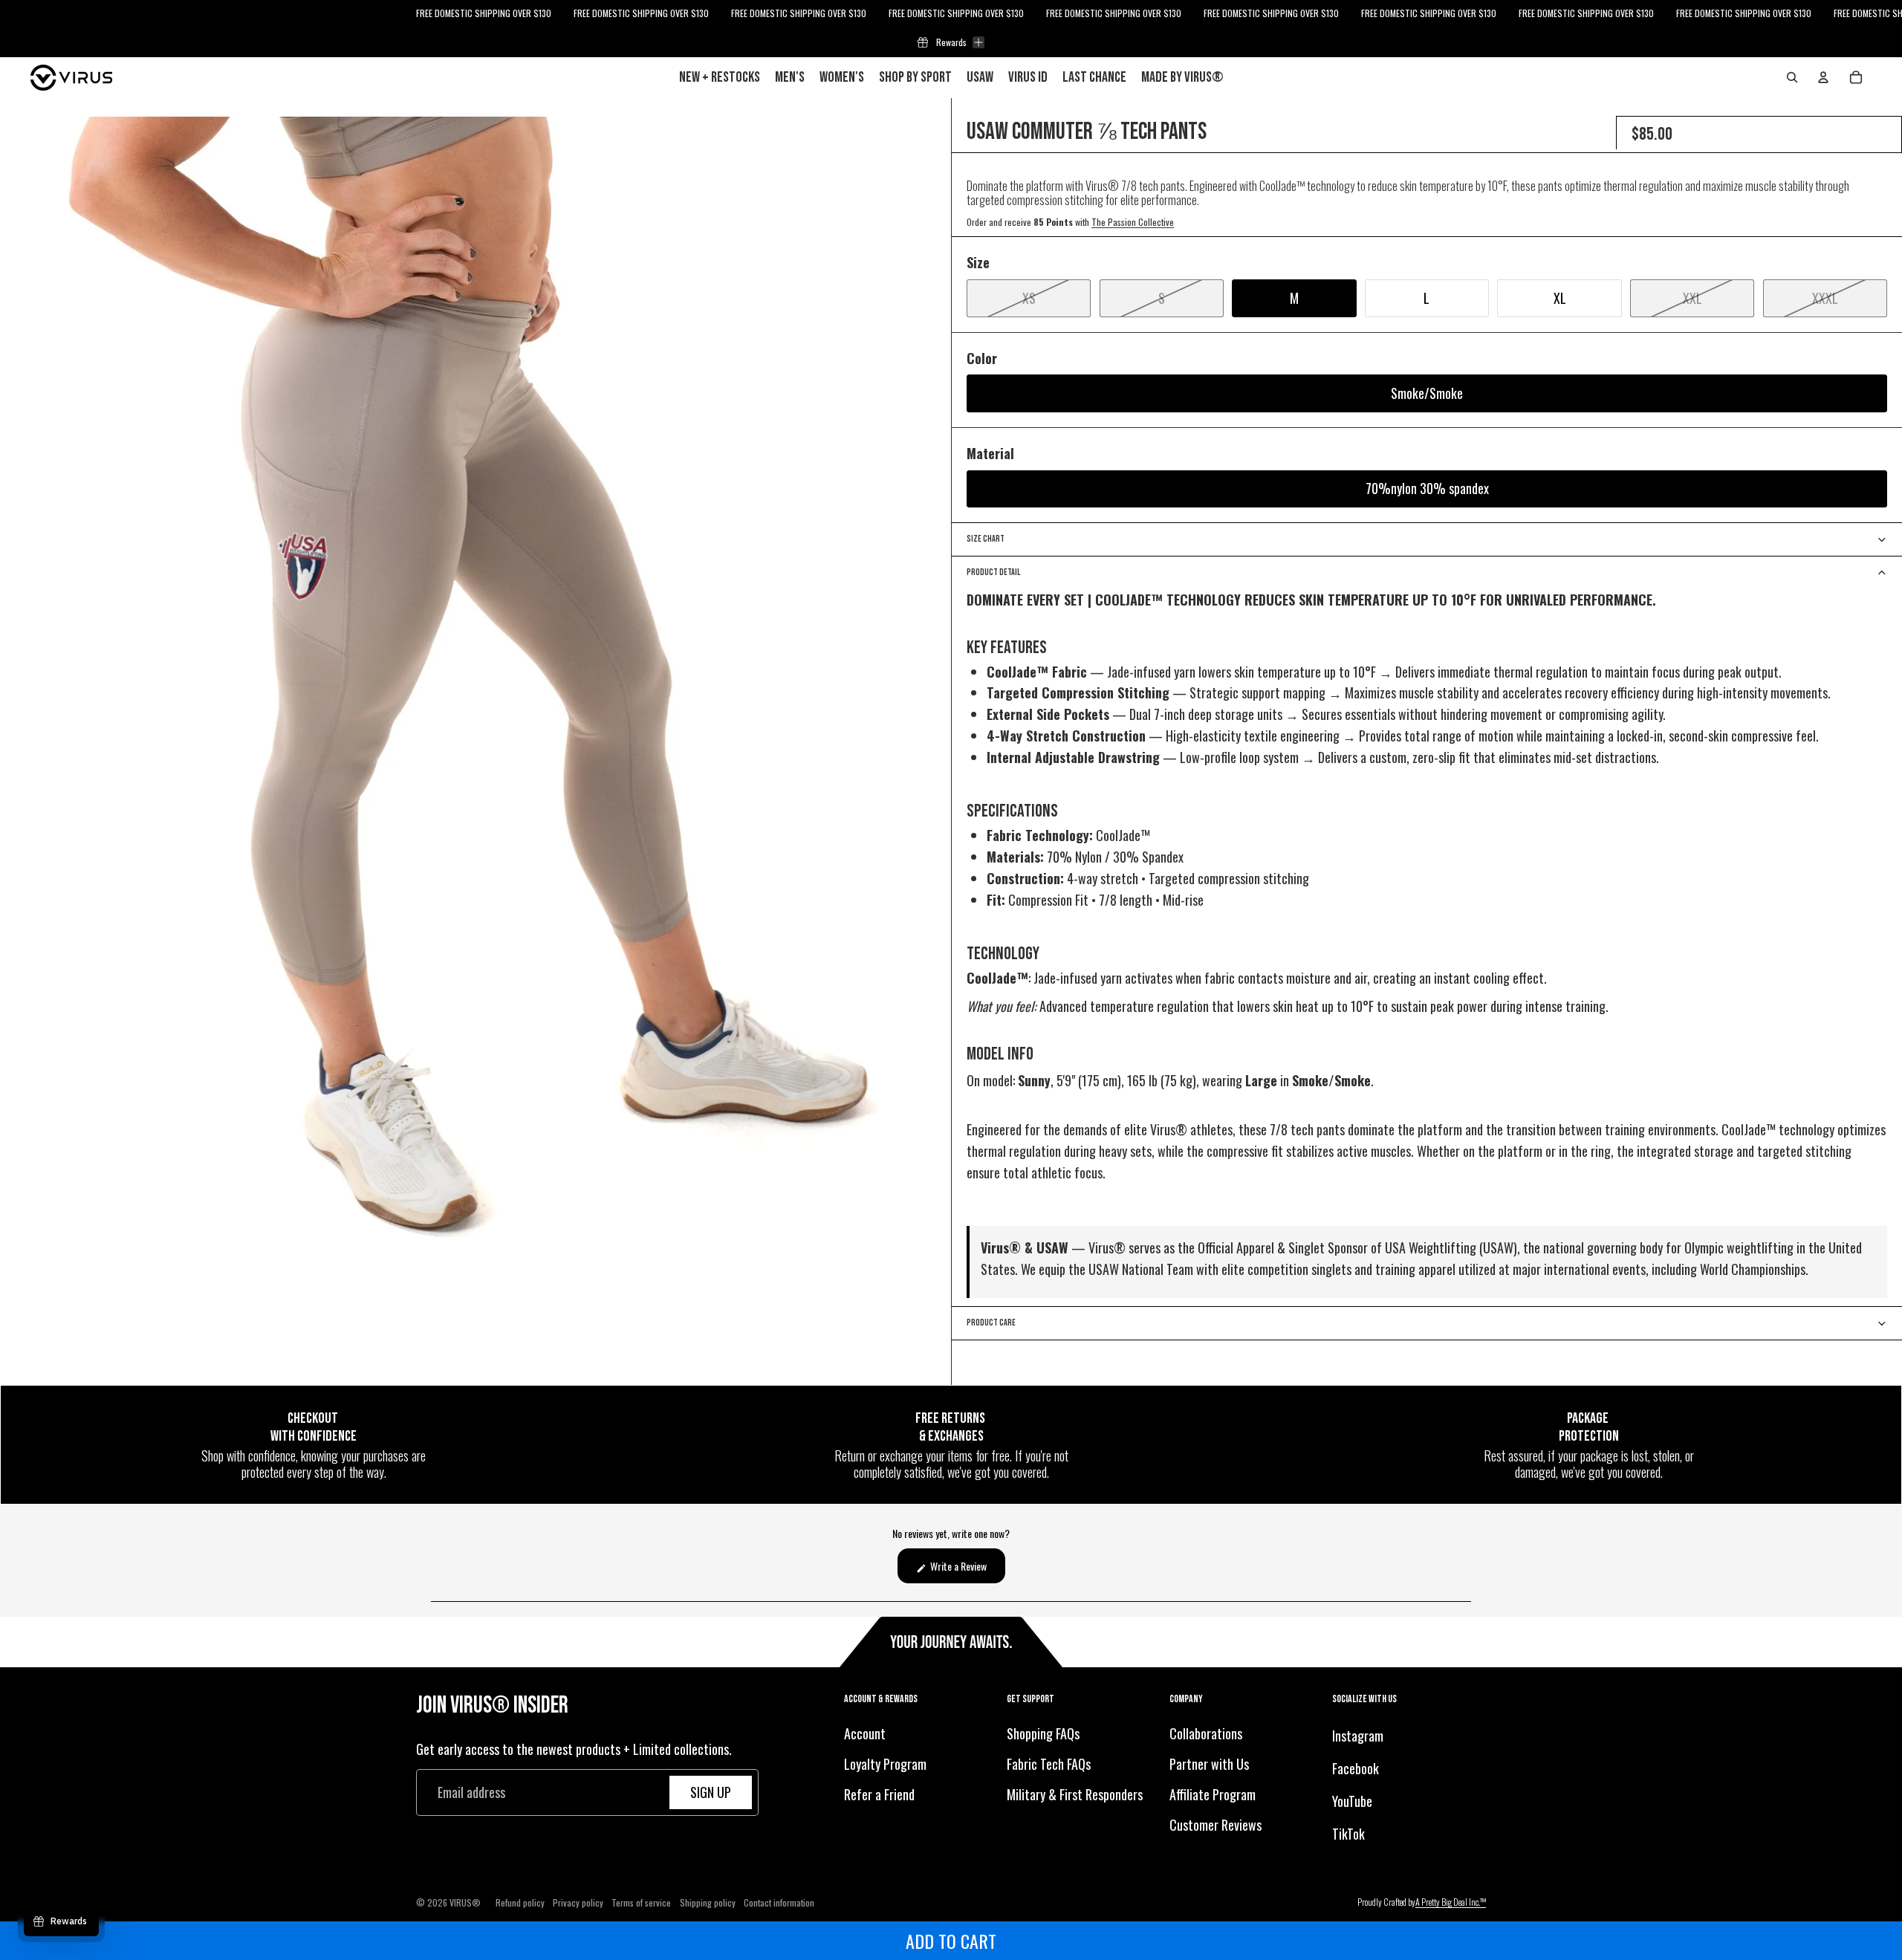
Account (865, 1734)
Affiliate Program (1213, 1794)
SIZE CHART (986, 539)
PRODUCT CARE (991, 1323)
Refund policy (520, 1902)
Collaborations (1206, 1734)
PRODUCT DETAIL (993, 572)
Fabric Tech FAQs (1049, 1764)
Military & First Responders (1075, 1794)
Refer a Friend (879, 1794)
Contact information (779, 1902)
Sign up (711, 1792)
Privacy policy (578, 1902)
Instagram (1358, 1736)
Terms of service (641, 1902)
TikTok (1348, 1834)
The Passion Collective (1133, 222)
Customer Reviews (1215, 1825)
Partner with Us (1209, 1764)
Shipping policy (708, 1902)
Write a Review (967, 1570)
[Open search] (1792, 77)
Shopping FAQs (1043, 1734)
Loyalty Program (885, 1764)
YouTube (1352, 1801)
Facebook (1356, 1768)
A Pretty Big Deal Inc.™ (1451, 1902)
